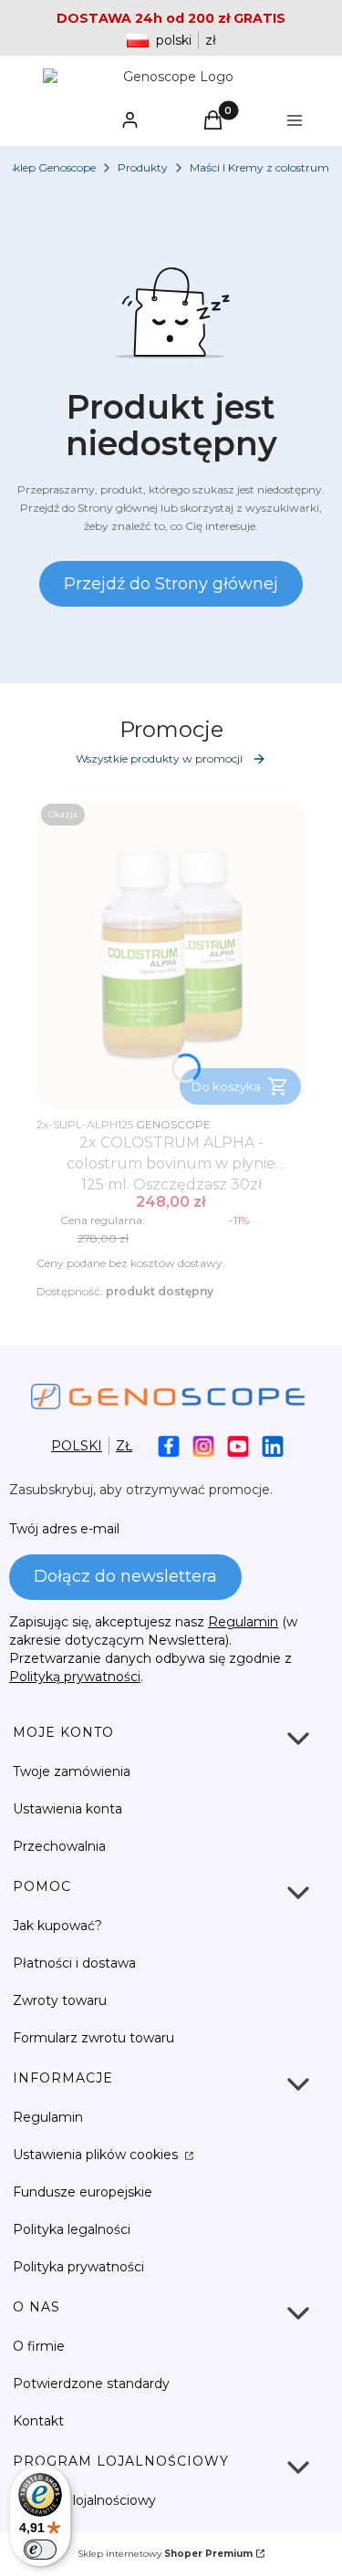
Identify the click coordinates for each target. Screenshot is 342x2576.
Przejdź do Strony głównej (171, 584)
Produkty (143, 167)
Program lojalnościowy (84, 2500)
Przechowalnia (59, 1846)
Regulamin (243, 1622)
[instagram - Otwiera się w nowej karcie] (203, 1446)
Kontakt (38, 2421)
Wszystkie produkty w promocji (159, 758)
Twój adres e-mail (64, 1529)
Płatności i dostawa (74, 1963)
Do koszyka (226, 1086)
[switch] (40, 2550)
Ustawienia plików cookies (97, 2155)
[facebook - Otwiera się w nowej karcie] (169, 1446)
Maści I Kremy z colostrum (259, 167)
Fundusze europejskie (83, 2192)
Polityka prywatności (78, 2267)
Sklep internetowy (165, 2554)
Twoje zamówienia (72, 1771)
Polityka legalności (72, 2229)
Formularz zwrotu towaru (93, 2038)
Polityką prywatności (75, 1677)
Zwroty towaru (60, 2000)
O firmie (39, 2346)
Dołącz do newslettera (125, 1576)
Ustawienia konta (67, 1809)
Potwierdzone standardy (91, 2384)
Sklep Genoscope (52, 167)
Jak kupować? (57, 1926)
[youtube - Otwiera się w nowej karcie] (238, 1446)
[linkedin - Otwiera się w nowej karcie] (273, 1446)
